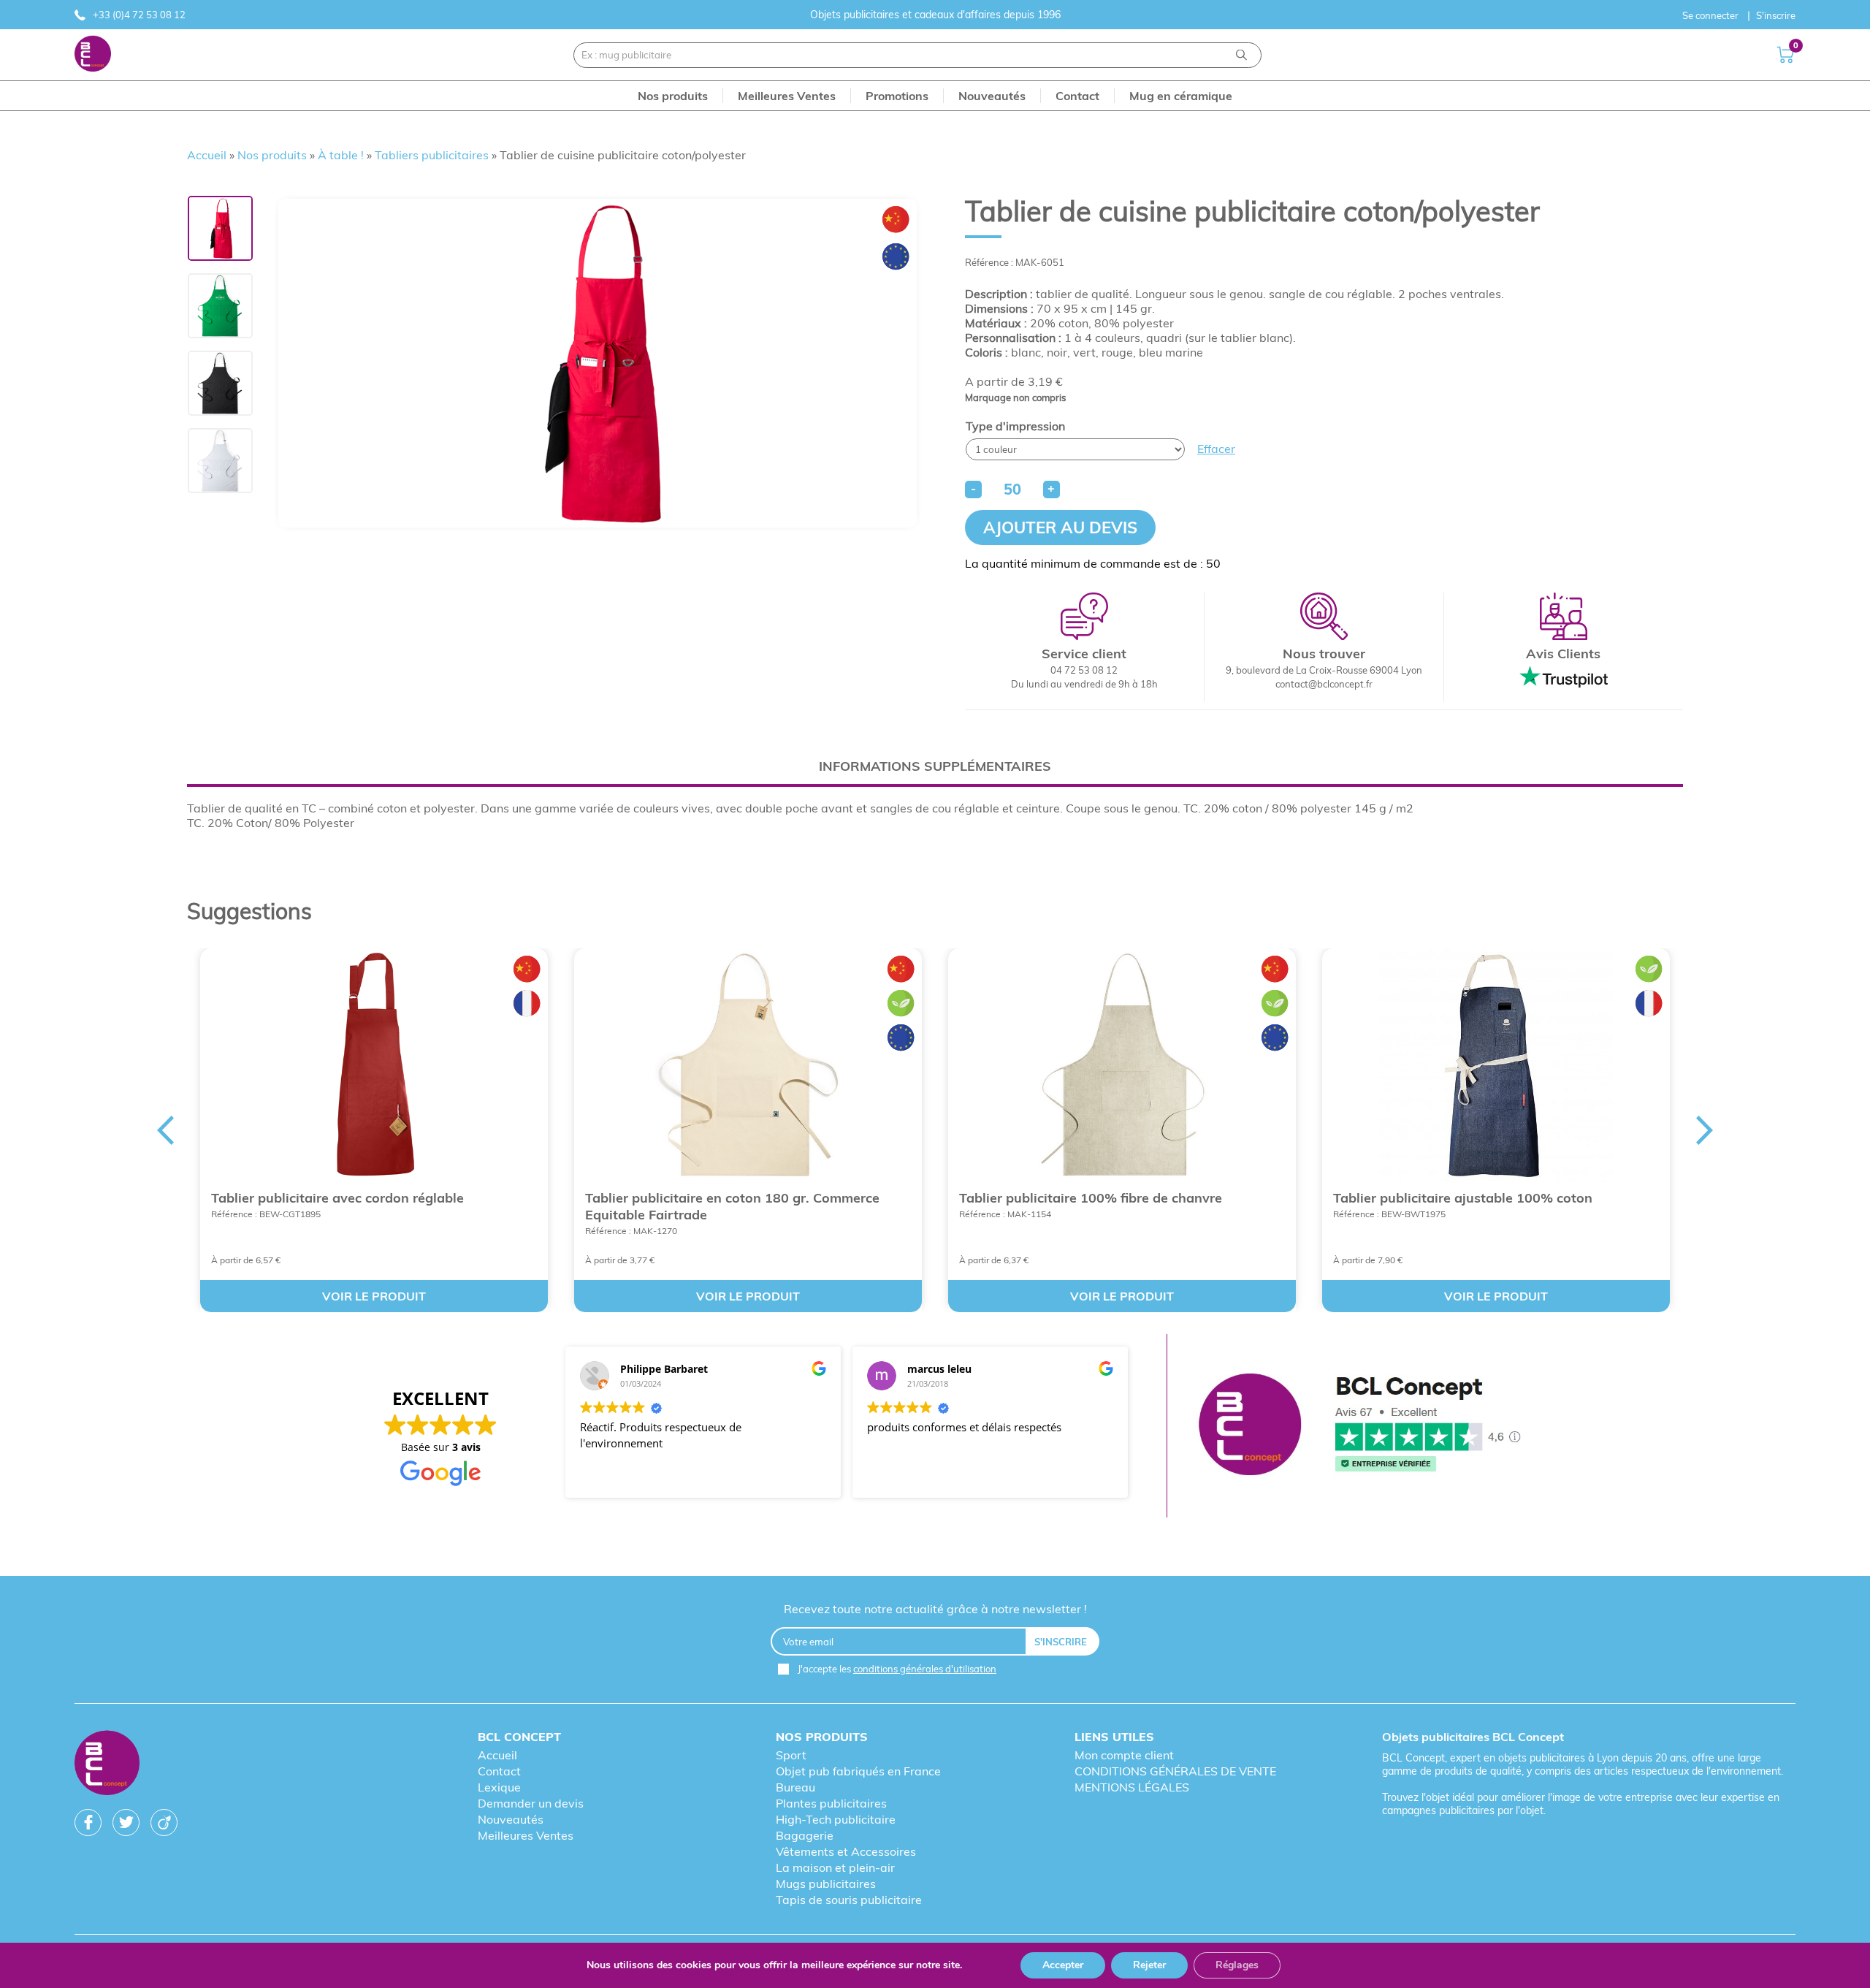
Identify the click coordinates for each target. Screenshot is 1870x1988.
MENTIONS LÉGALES (1132, 1787)
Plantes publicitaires (831, 1803)
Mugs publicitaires (826, 1884)
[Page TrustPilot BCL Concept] (1359, 1426)
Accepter (1063, 1965)
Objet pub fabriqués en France (858, 1771)
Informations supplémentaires (935, 766)
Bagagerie (805, 1835)
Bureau (795, 1787)
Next (1705, 1130)
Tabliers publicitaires (432, 155)
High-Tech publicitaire (836, 1819)
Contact (499, 1771)
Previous (165, 1130)
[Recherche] (1241, 55)
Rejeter (1149, 1965)
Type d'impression (1015, 426)
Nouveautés (511, 1819)
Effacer (1216, 449)
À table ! (341, 155)
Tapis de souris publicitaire (849, 1900)
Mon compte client (1124, 1755)
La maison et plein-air (835, 1867)
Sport (791, 1755)
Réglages (1237, 1965)
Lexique (499, 1787)
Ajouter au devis (1060, 528)
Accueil (207, 155)
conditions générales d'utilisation (925, 1669)
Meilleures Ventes (526, 1835)
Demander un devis (531, 1803)
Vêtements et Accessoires (846, 1851)
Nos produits (272, 155)
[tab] (935, 766)
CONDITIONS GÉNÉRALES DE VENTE (1175, 1771)
